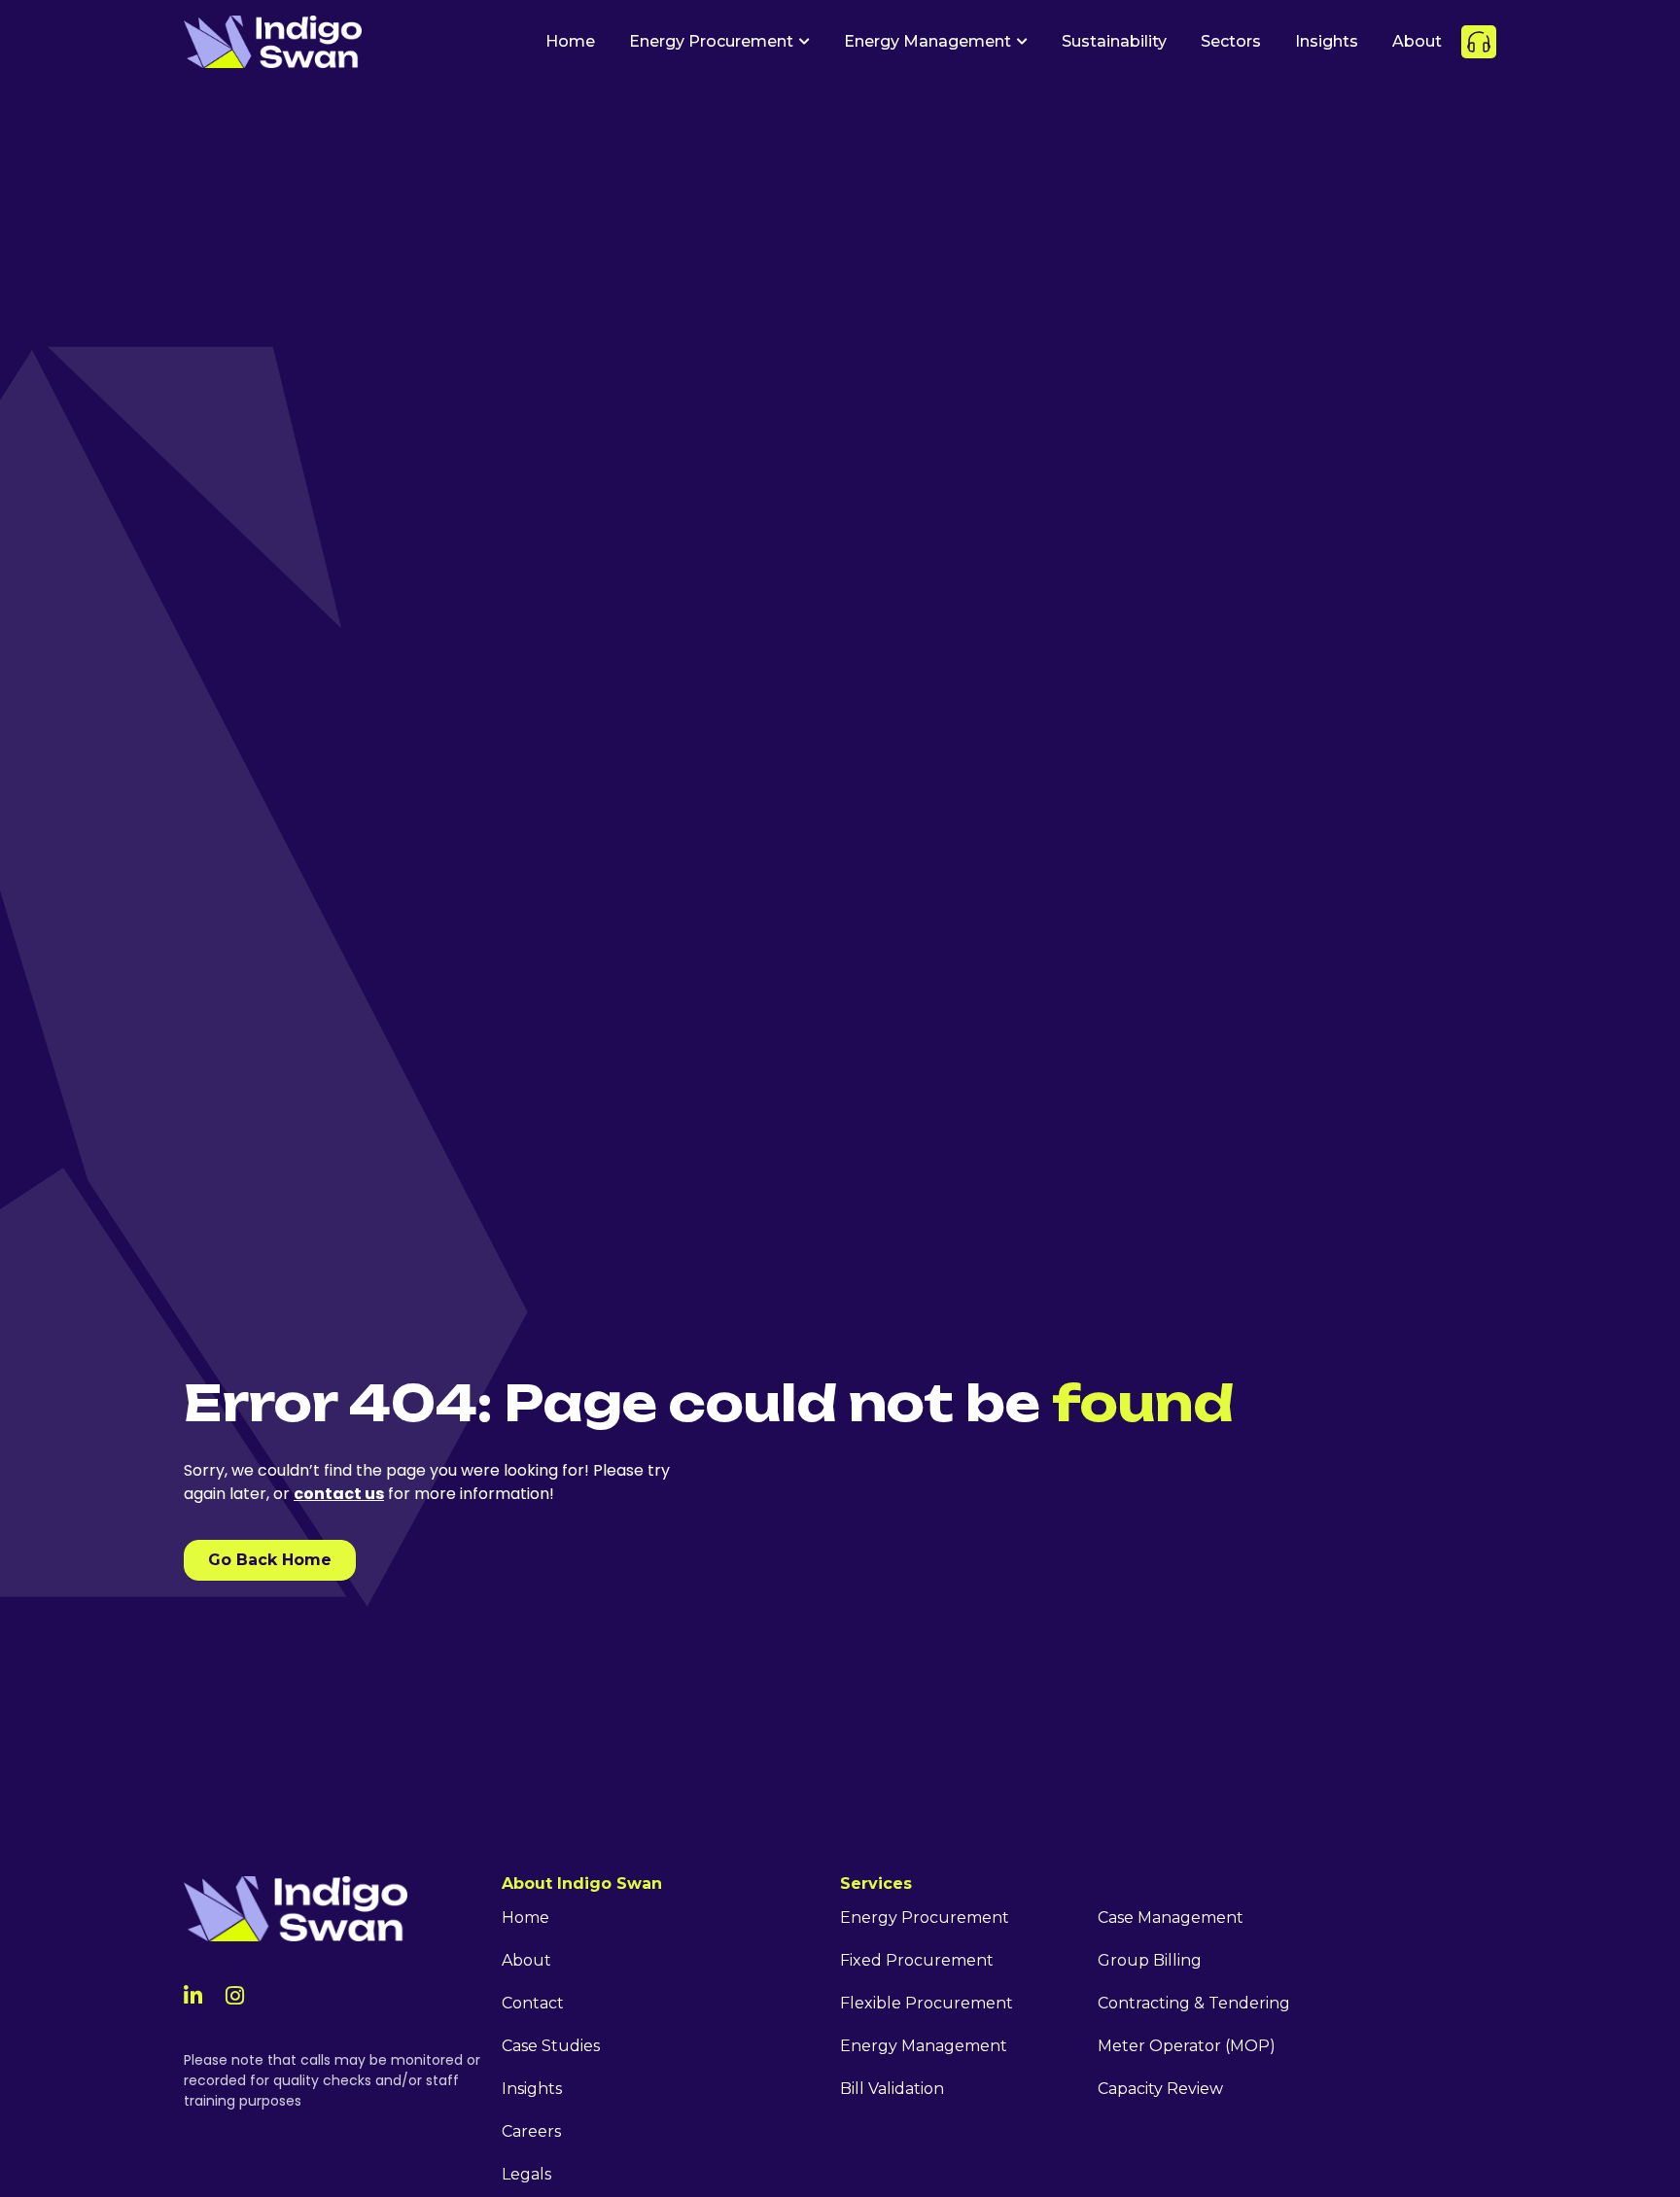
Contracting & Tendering (1194, 2003)
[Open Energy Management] (1022, 42)
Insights (532, 2089)
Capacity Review (1160, 2089)
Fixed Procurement (917, 1960)
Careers (531, 2131)
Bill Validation (892, 2089)
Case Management (1171, 1918)
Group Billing (1150, 1960)
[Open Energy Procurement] (804, 42)
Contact (533, 2003)
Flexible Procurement (927, 2003)
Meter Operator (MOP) (1187, 2046)
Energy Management (924, 2046)
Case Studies (551, 2046)
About (526, 1960)
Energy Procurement (925, 1918)
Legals (526, 2174)
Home (525, 1918)
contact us (339, 1494)
